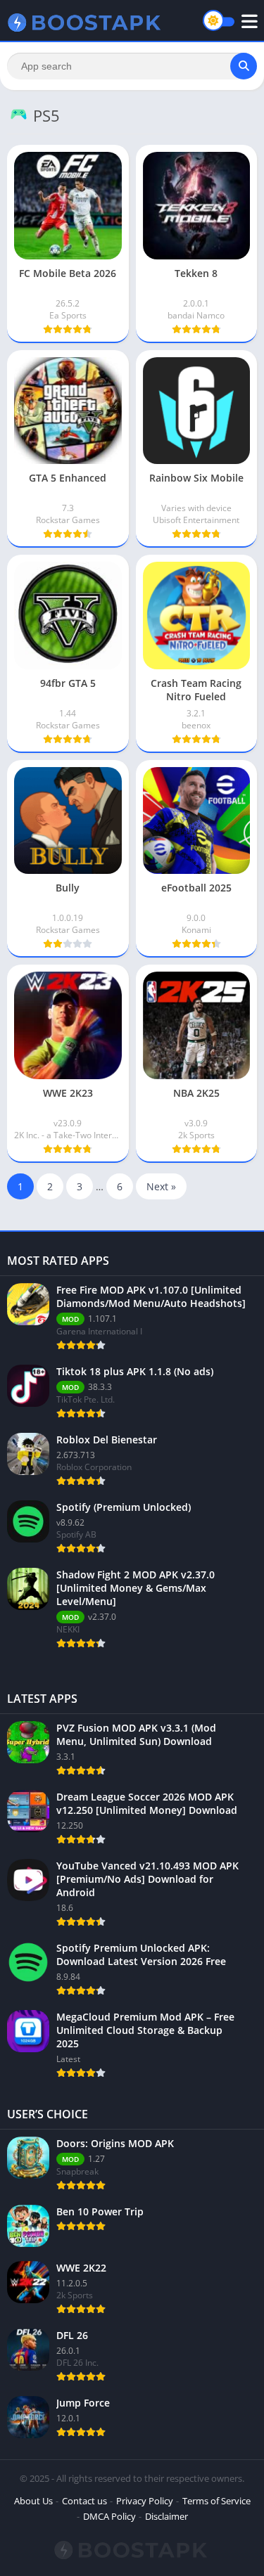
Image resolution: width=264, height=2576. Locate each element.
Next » (161, 1186)
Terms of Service (216, 2501)
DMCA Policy (109, 2516)
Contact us (84, 2501)
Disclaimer (166, 2516)
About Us (33, 2501)
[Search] (244, 66)
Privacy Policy (145, 2501)
